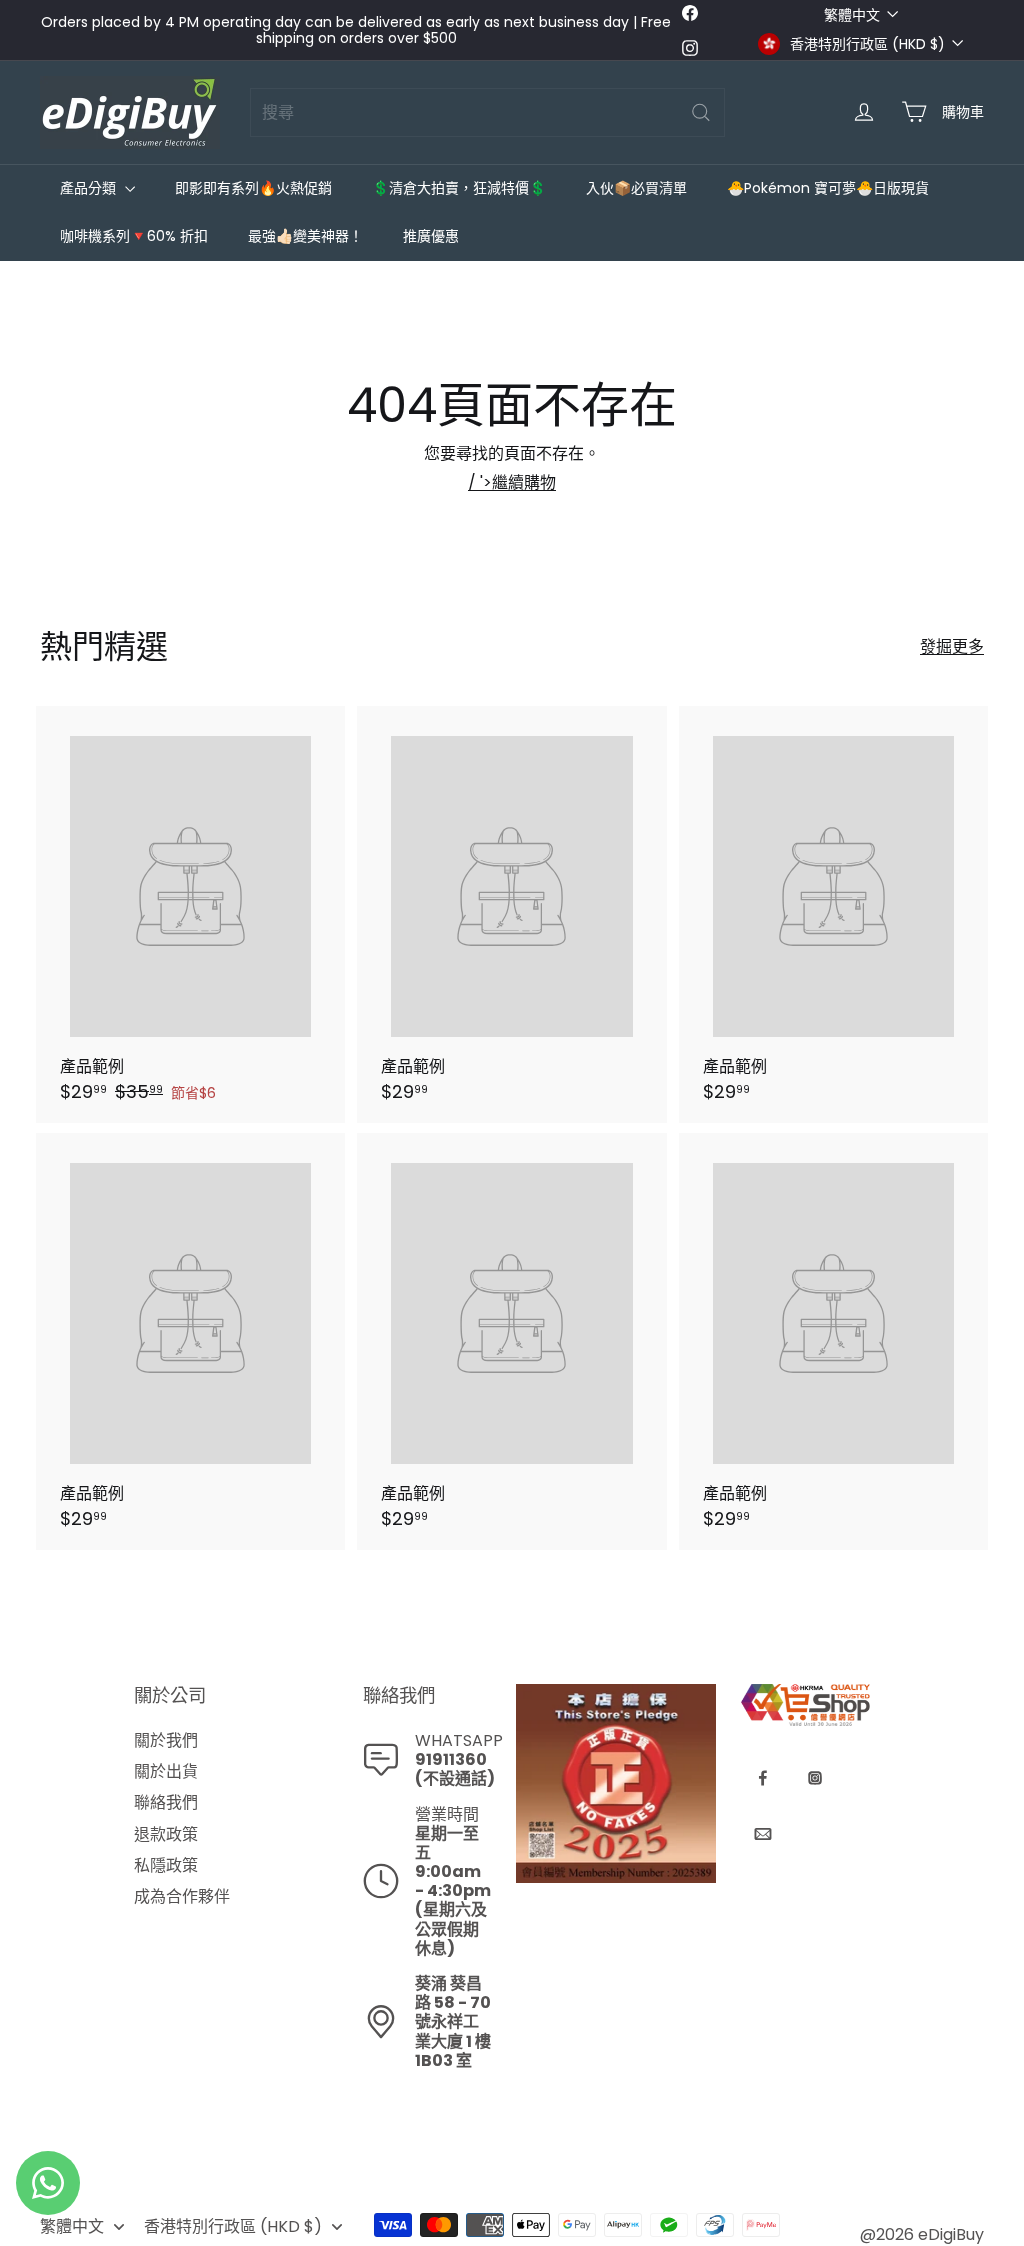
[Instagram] (815, 1778)
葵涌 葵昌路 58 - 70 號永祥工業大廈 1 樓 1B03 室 (453, 2022)
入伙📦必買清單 (636, 188)
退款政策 (166, 1834)
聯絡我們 (166, 1802)
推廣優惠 (431, 236)
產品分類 (90, 188)
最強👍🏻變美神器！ (305, 236)
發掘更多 (952, 646)
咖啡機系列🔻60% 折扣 (134, 236)
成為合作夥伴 (182, 1896)
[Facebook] (763, 1778)
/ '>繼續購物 (512, 482)
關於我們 (166, 1740)
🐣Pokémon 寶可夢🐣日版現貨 (828, 188)
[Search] (701, 112)
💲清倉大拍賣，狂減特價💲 (459, 188)
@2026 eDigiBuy (922, 2234)
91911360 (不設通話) (455, 1769)
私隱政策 (166, 1865)
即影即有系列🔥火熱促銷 (253, 188)
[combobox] (487, 112)
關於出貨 (166, 1771)
